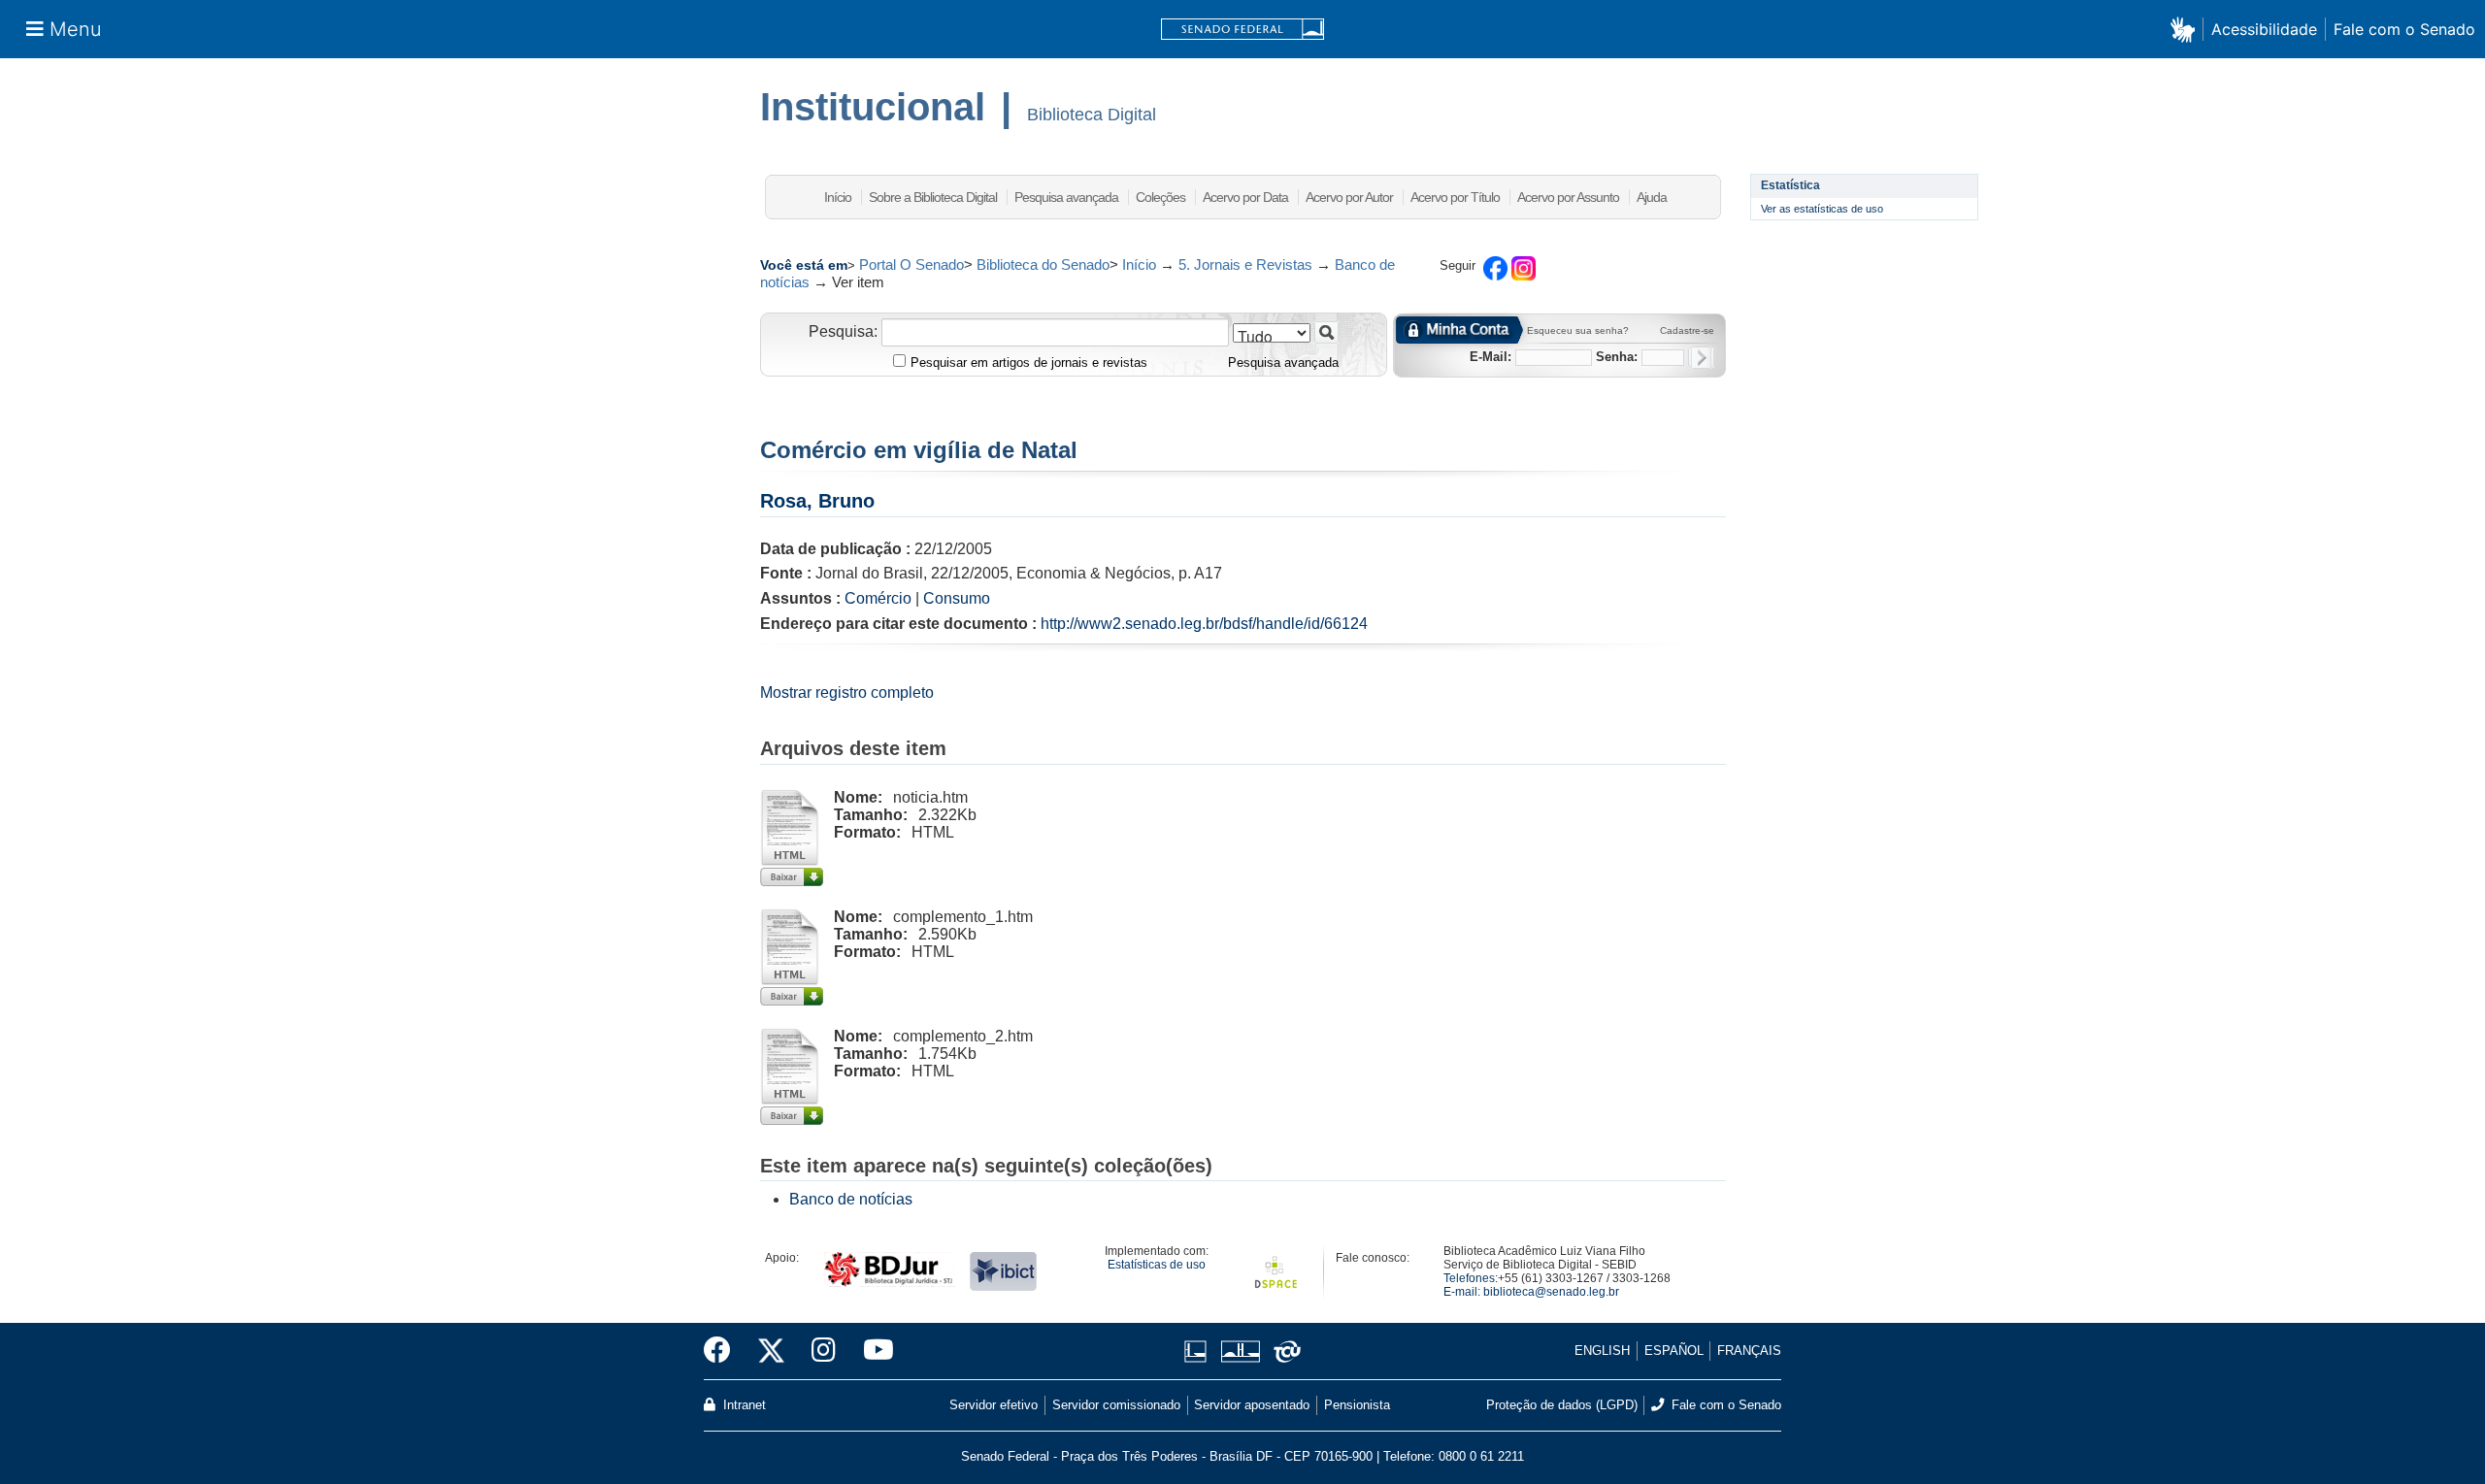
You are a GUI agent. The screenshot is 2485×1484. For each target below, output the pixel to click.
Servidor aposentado (1252, 1405)
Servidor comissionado (1116, 1405)
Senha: (1617, 357)
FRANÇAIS (1749, 1351)
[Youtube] (872, 1351)
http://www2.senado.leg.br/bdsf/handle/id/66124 (1204, 624)
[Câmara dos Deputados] (1199, 1352)
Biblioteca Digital (1092, 115)
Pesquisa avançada (1066, 197)
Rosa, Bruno (817, 501)
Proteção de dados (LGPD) (1562, 1405)
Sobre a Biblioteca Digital (933, 197)
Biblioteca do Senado (1043, 264)
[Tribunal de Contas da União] (1284, 1352)
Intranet (743, 1405)
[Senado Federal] (1242, 30)
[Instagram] (824, 1351)
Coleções (1160, 197)
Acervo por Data (1245, 197)
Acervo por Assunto (1568, 197)
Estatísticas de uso (1157, 1265)
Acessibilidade (2264, 29)
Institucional (873, 107)
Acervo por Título (1455, 197)
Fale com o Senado (2404, 29)
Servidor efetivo (994, 1405)
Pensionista (1357, 1405)
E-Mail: (1491, 357)
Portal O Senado (911, 264)
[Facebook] (724, 1351)
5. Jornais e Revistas (1245, 264)
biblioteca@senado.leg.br (1551, 1292)
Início (838, 197)
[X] (771, 1351)
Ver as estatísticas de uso (1822, 209)
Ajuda (1652, 197)
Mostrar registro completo (847, 693)
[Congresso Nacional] (1240, 1352)
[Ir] (1326, 332)
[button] (2187, 29)
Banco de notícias (851, 1199)
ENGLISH (1602, 1351)
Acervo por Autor (1349, 197)
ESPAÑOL (1674, 1351)
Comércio (878, 598)
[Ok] (1701, 358)
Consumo (957, 598)
